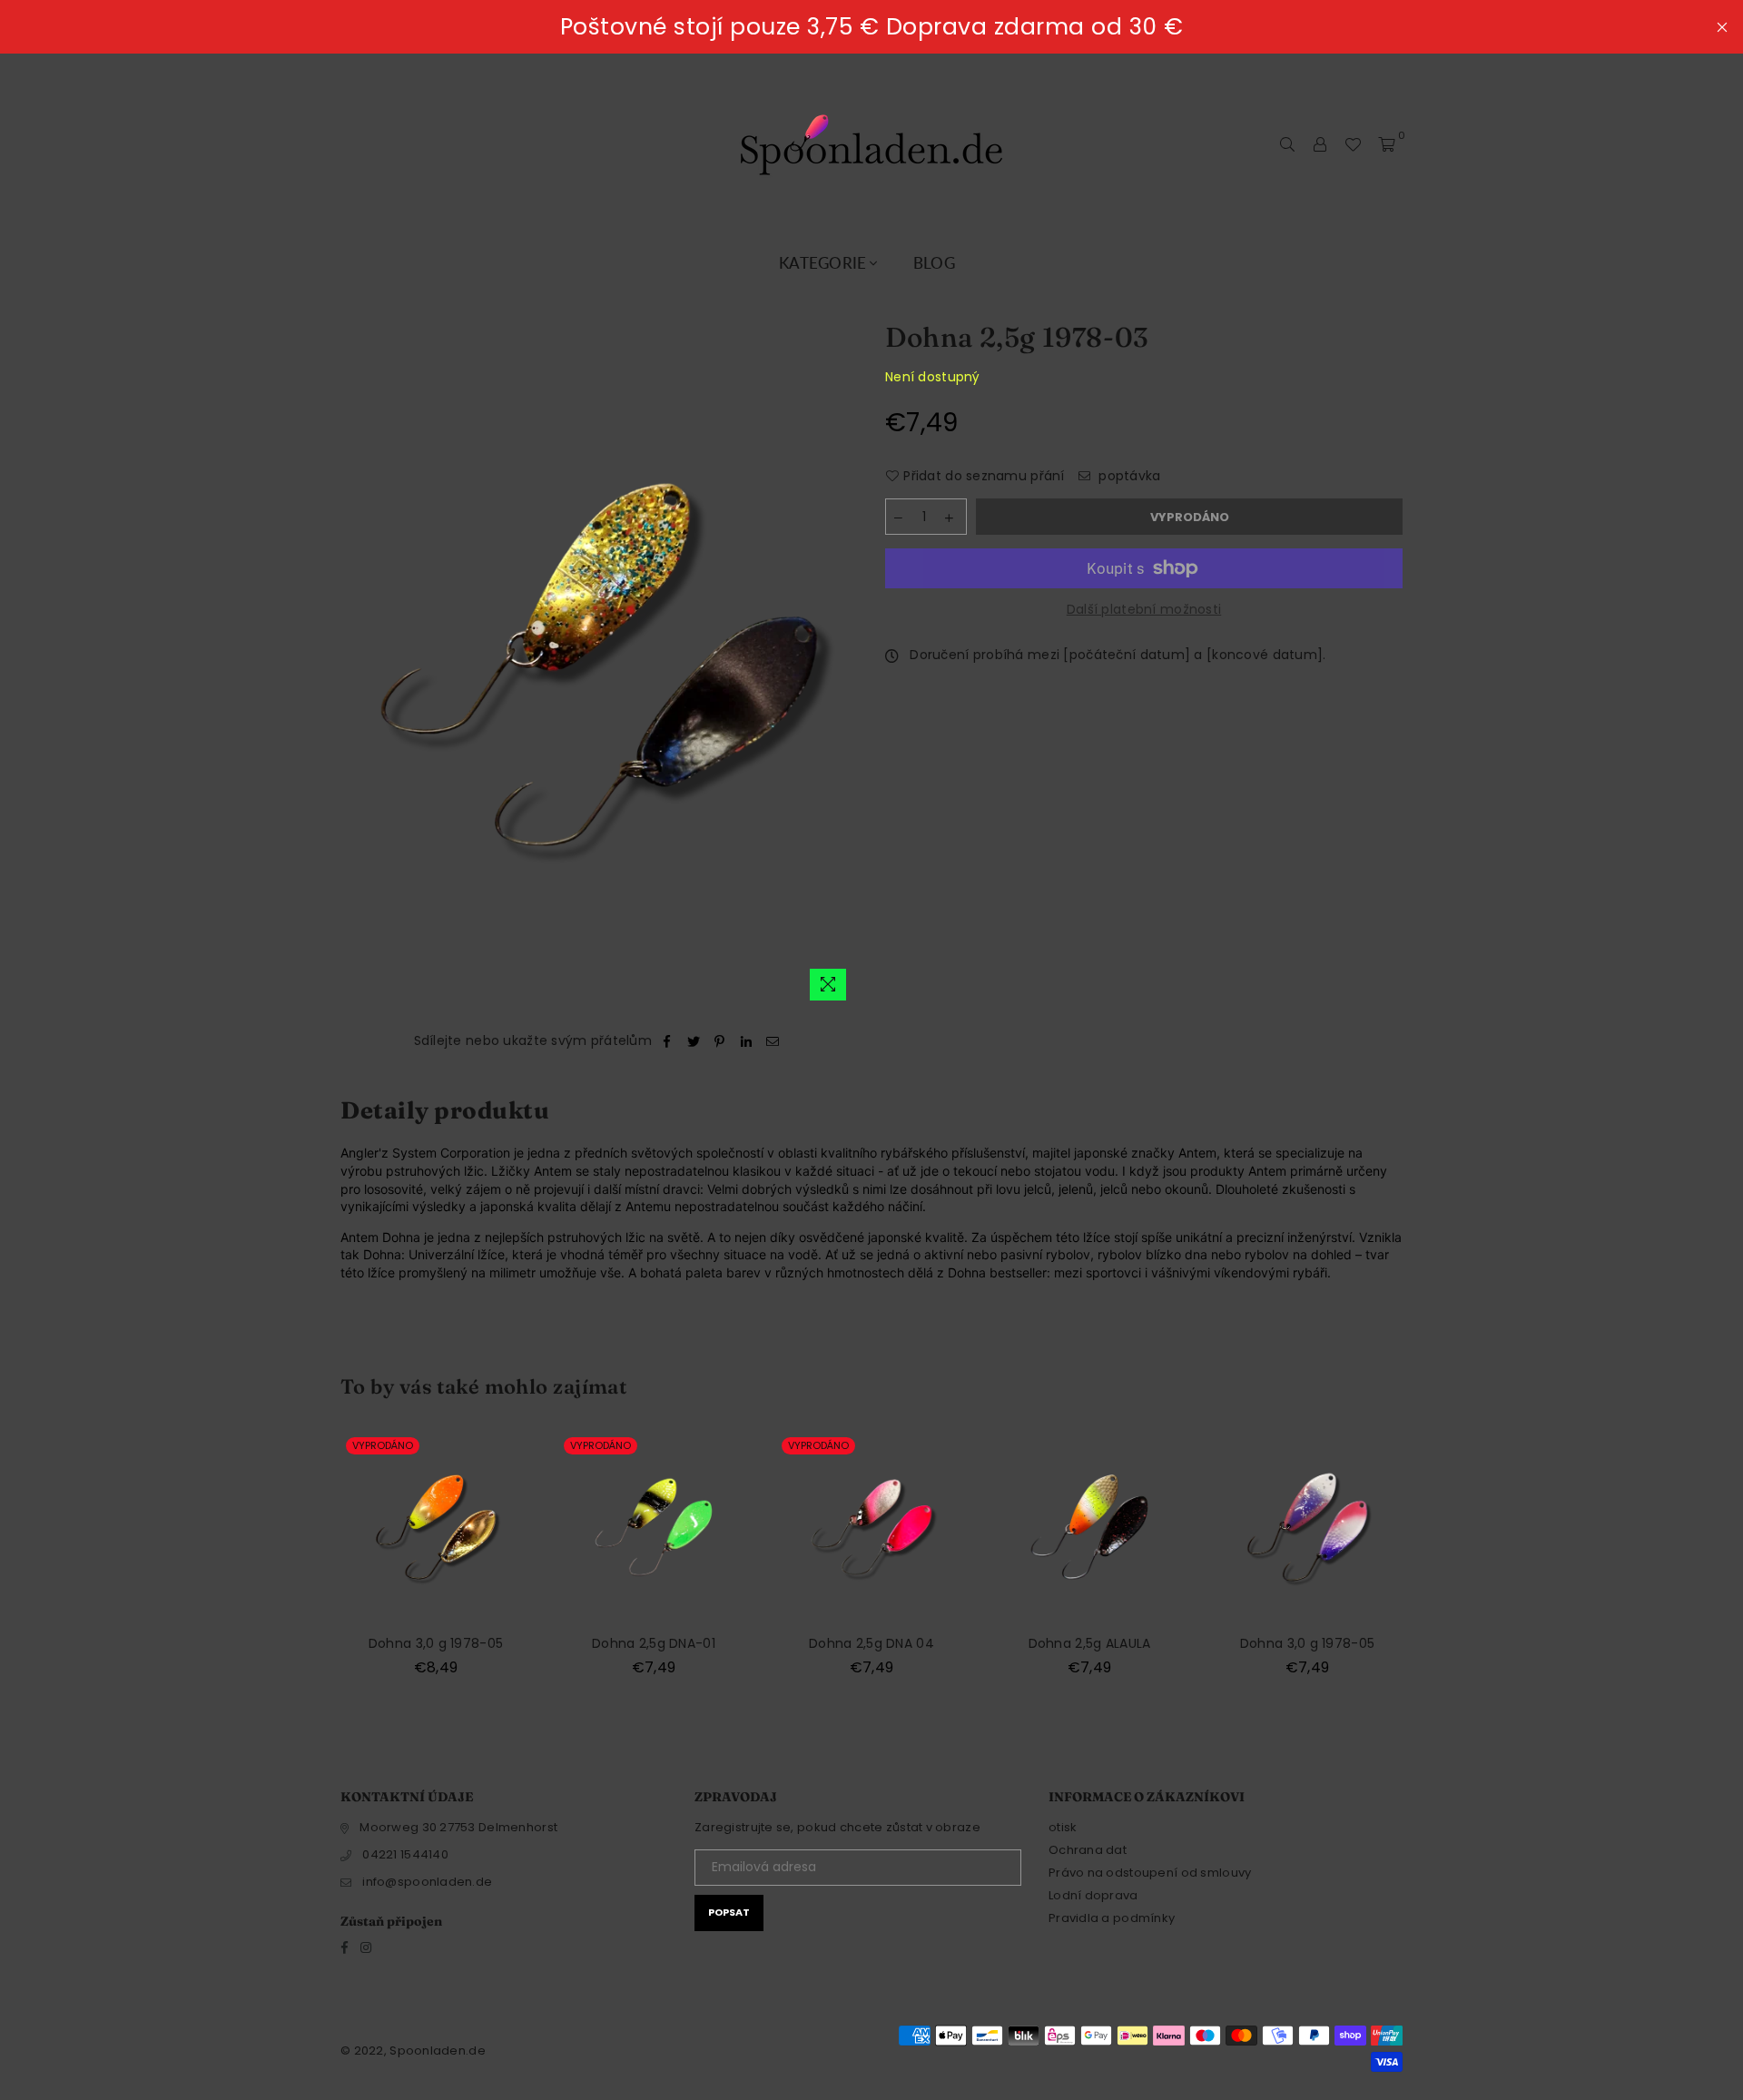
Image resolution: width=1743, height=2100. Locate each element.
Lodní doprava (1093, 1895)
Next (1437, 1565)
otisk (1063, 1827)
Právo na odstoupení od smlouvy (1150, 1873)
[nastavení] (1320, 144)
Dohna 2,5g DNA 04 (871, 1643)
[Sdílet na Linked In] (747, 1041)
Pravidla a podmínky (1112, 1918)
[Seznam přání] (1353, 144)
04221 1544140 (405, 1854)
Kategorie (823, 263)
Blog (934, 263)
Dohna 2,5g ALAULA (1090, 1643)
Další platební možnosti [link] (1144, 610)
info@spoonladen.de (427, 1882)
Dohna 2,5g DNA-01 (654, 1643)
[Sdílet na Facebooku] (667, 1041)
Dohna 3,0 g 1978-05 (436, 1643)
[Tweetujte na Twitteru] (694, 1041)
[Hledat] (1287, 144)
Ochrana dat (1088, 1850)
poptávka (1128, 476)
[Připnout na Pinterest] (720, 1041)
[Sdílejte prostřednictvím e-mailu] (773, 1041)
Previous (306, 1565)
